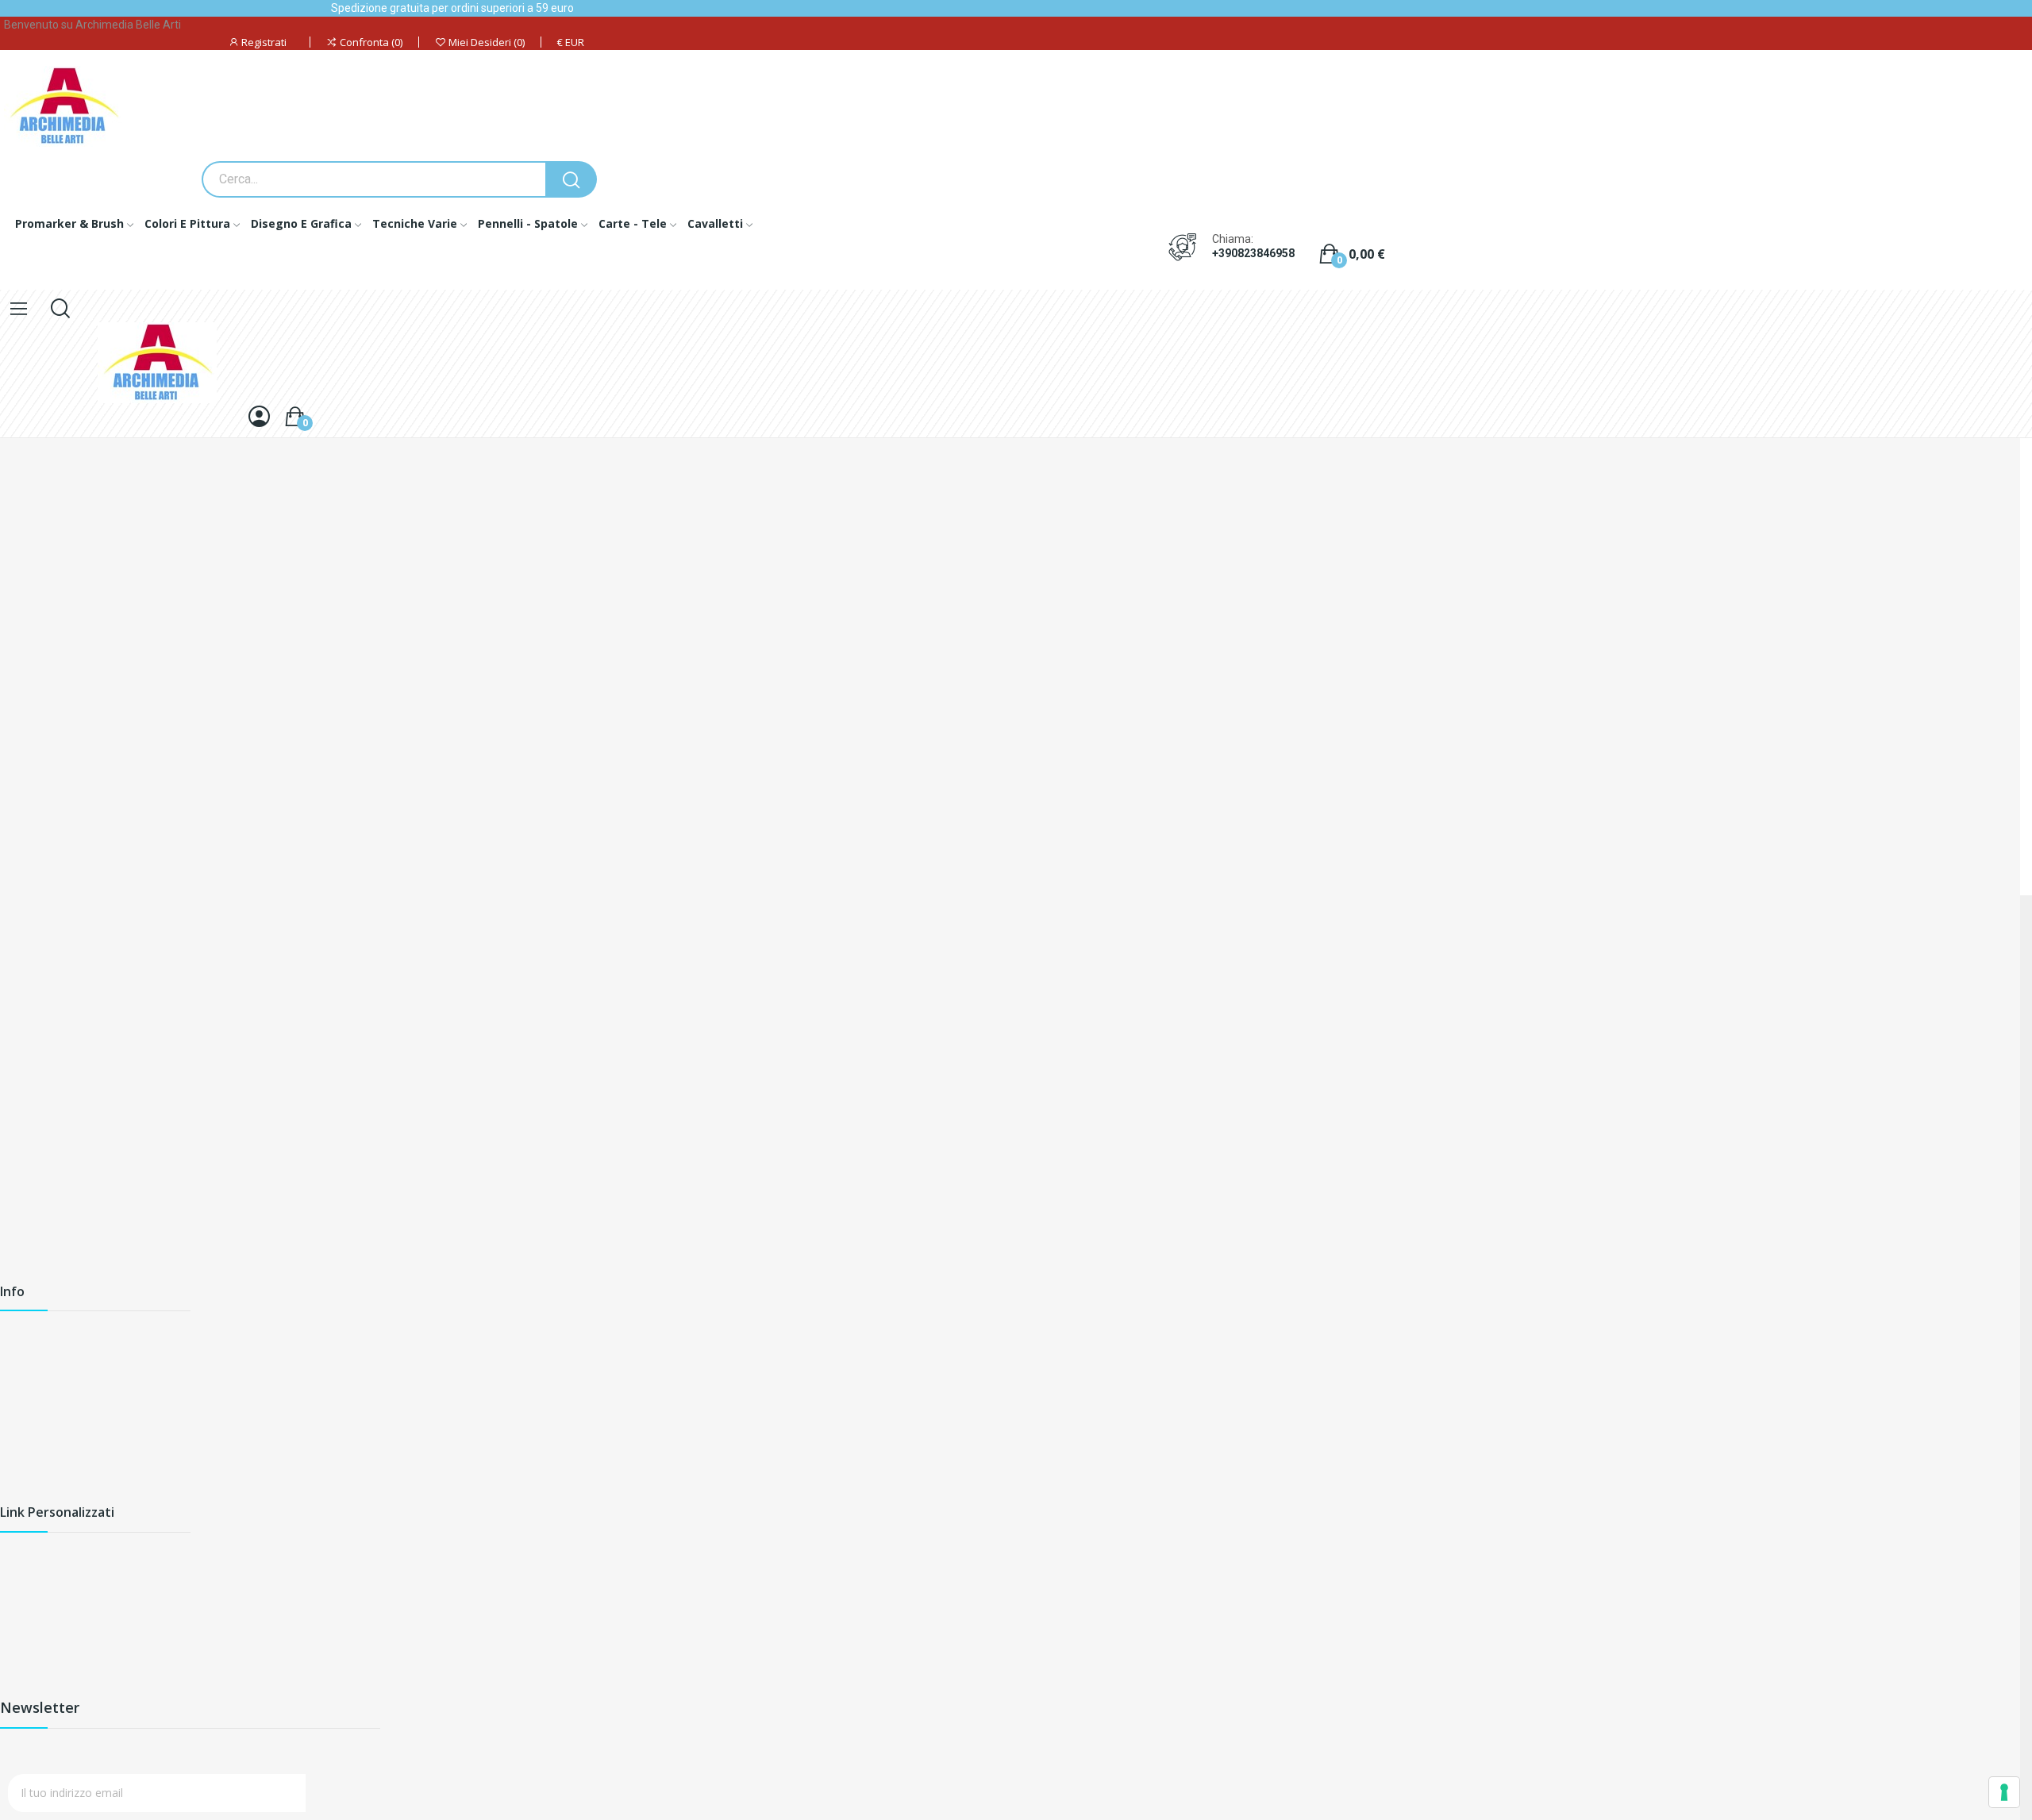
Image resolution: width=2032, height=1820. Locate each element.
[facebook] (156, 1021)
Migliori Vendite (39, 1638)
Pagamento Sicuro (48, 1389)
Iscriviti (344, 1793)
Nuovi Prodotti (38, 1611)
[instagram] (190, 1021)
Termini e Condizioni (52, 1692)
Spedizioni (26, 1335)
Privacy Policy (35, 1470)
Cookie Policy (35, 1497)
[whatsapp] (225, 1021)
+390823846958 (1253, 253)
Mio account (32, 1665)
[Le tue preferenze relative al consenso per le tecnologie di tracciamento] (2004, 1792)
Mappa (18, 1443)
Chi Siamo (26, 1362)
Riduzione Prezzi (42, 1584)
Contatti (21, 1416)
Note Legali (30, 1557)
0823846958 (118, 945)
